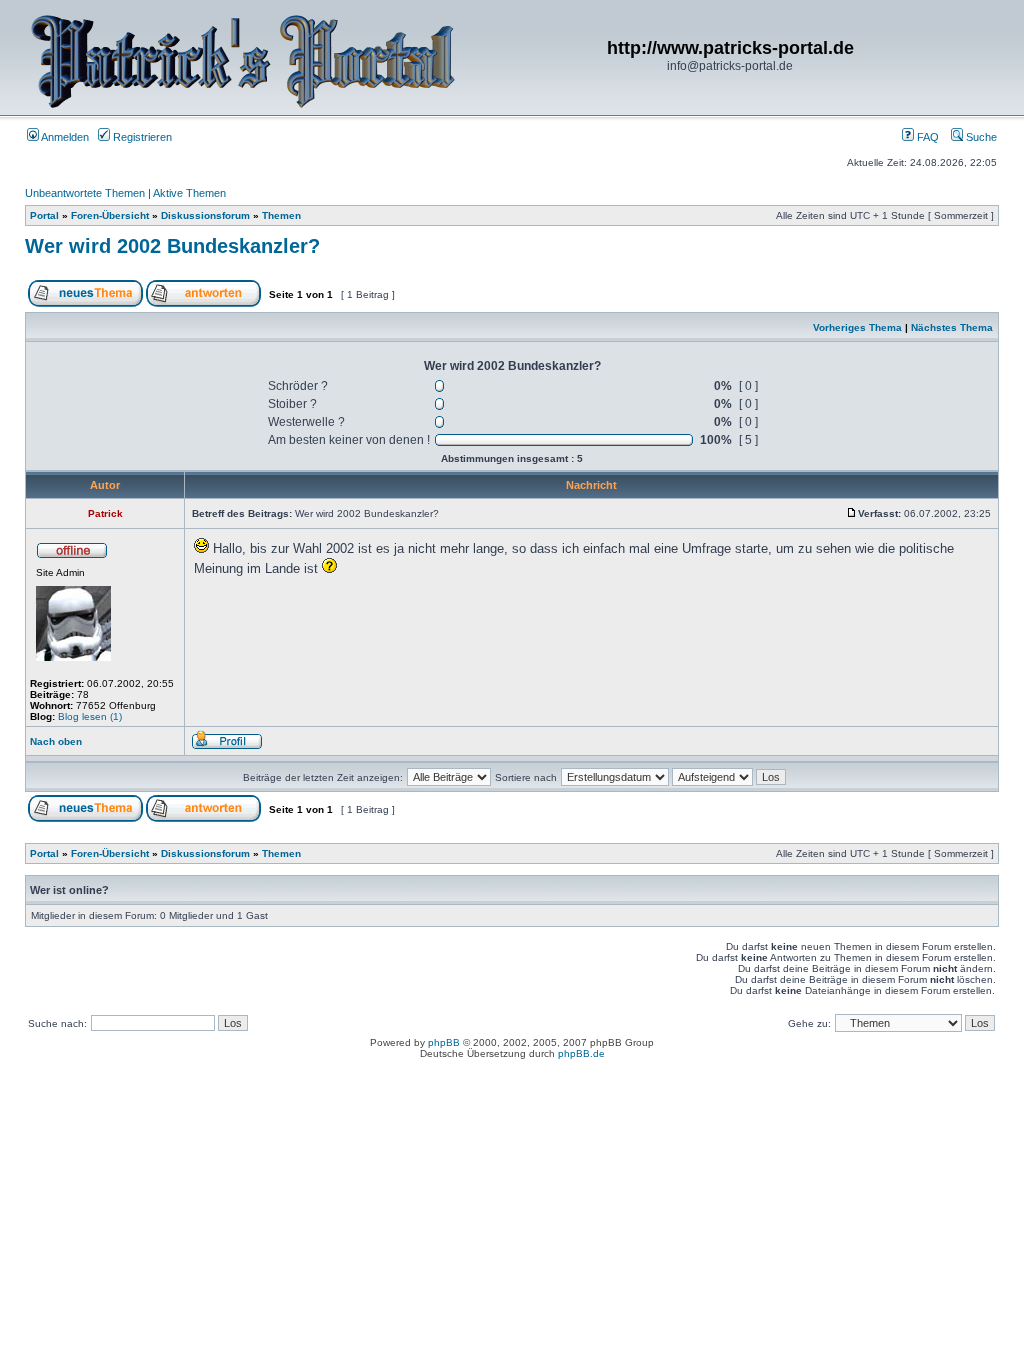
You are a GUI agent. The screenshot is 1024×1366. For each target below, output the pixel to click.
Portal (44, 215)
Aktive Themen (189, 193)
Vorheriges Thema (857, 327)
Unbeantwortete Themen (85, 193)
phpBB (444, 1042)
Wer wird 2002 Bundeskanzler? (172, 246)
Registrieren (141, 137)
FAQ (926, 137)
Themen (281, 215)
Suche (980, 137)
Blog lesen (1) (90, 716)
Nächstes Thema (952, 327)
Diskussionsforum (205, 215)
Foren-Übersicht (110, 215)
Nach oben (56, 741)
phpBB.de (581, 1053)
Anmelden (64, 137)
